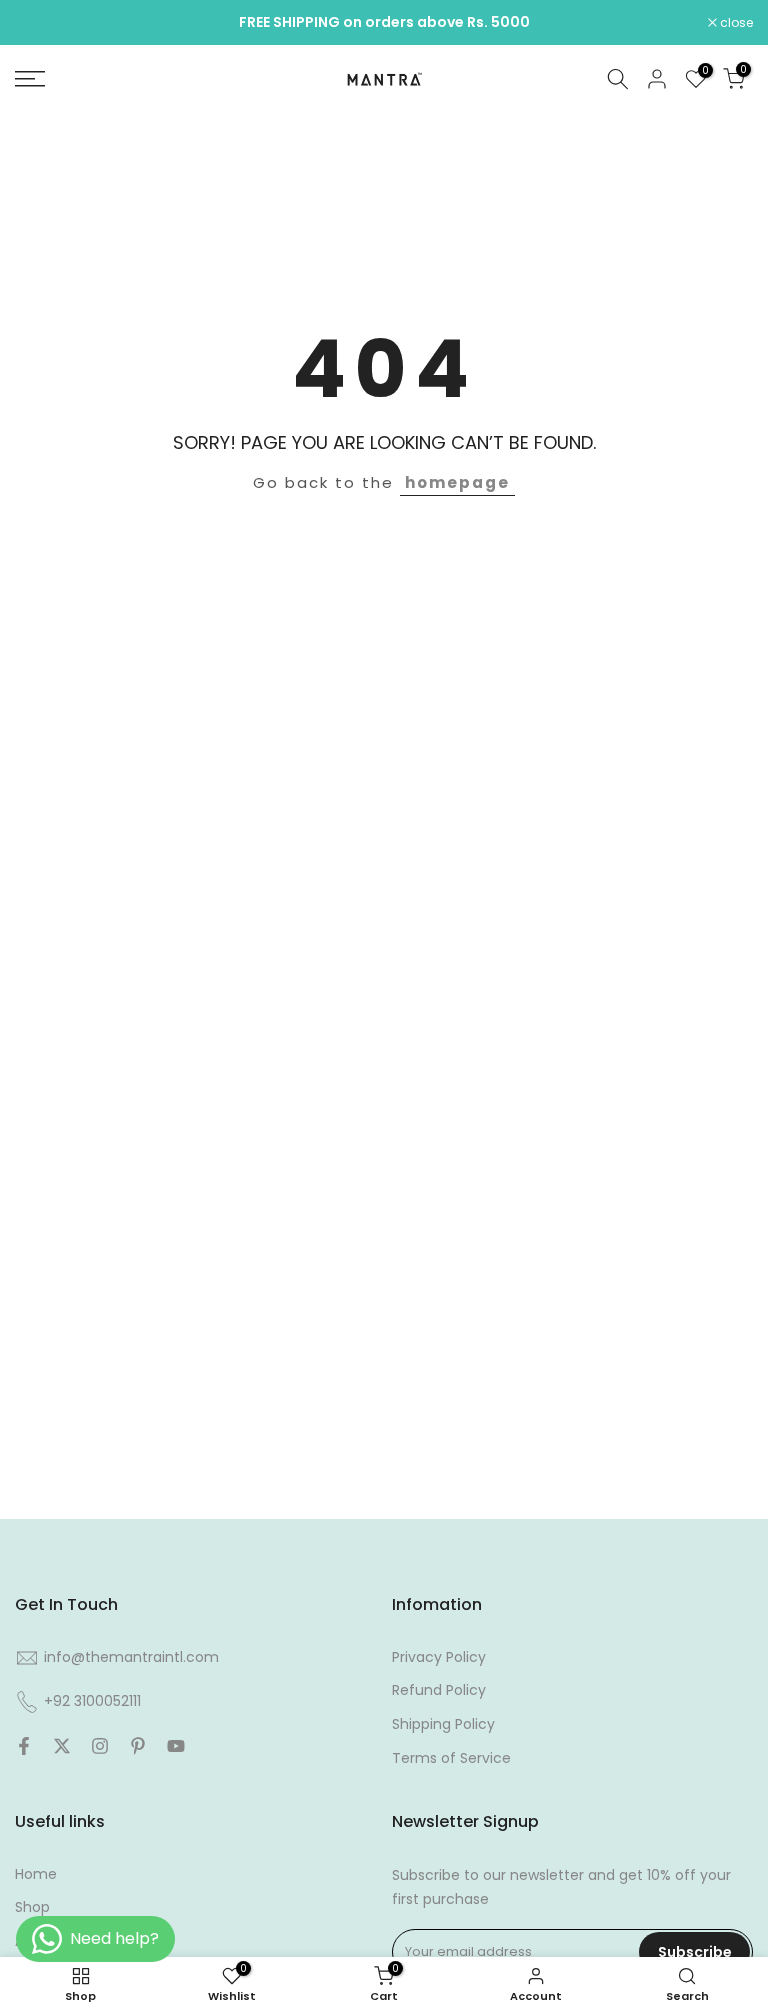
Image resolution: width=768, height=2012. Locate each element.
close (42, 23)
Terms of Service (451, 1758)
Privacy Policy (439, 1657)
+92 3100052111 (92, 1701)
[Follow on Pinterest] (138, 1746)
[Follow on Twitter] (62, 1746)
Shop (32, 1907)
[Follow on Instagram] (100, 1746)
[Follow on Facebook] (24, 1746)
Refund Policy (439, 1690)
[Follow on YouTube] (176, 1746)
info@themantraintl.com (131, 1657)
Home (36, 1874)
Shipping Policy (443, 1724)
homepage (457, 482)
